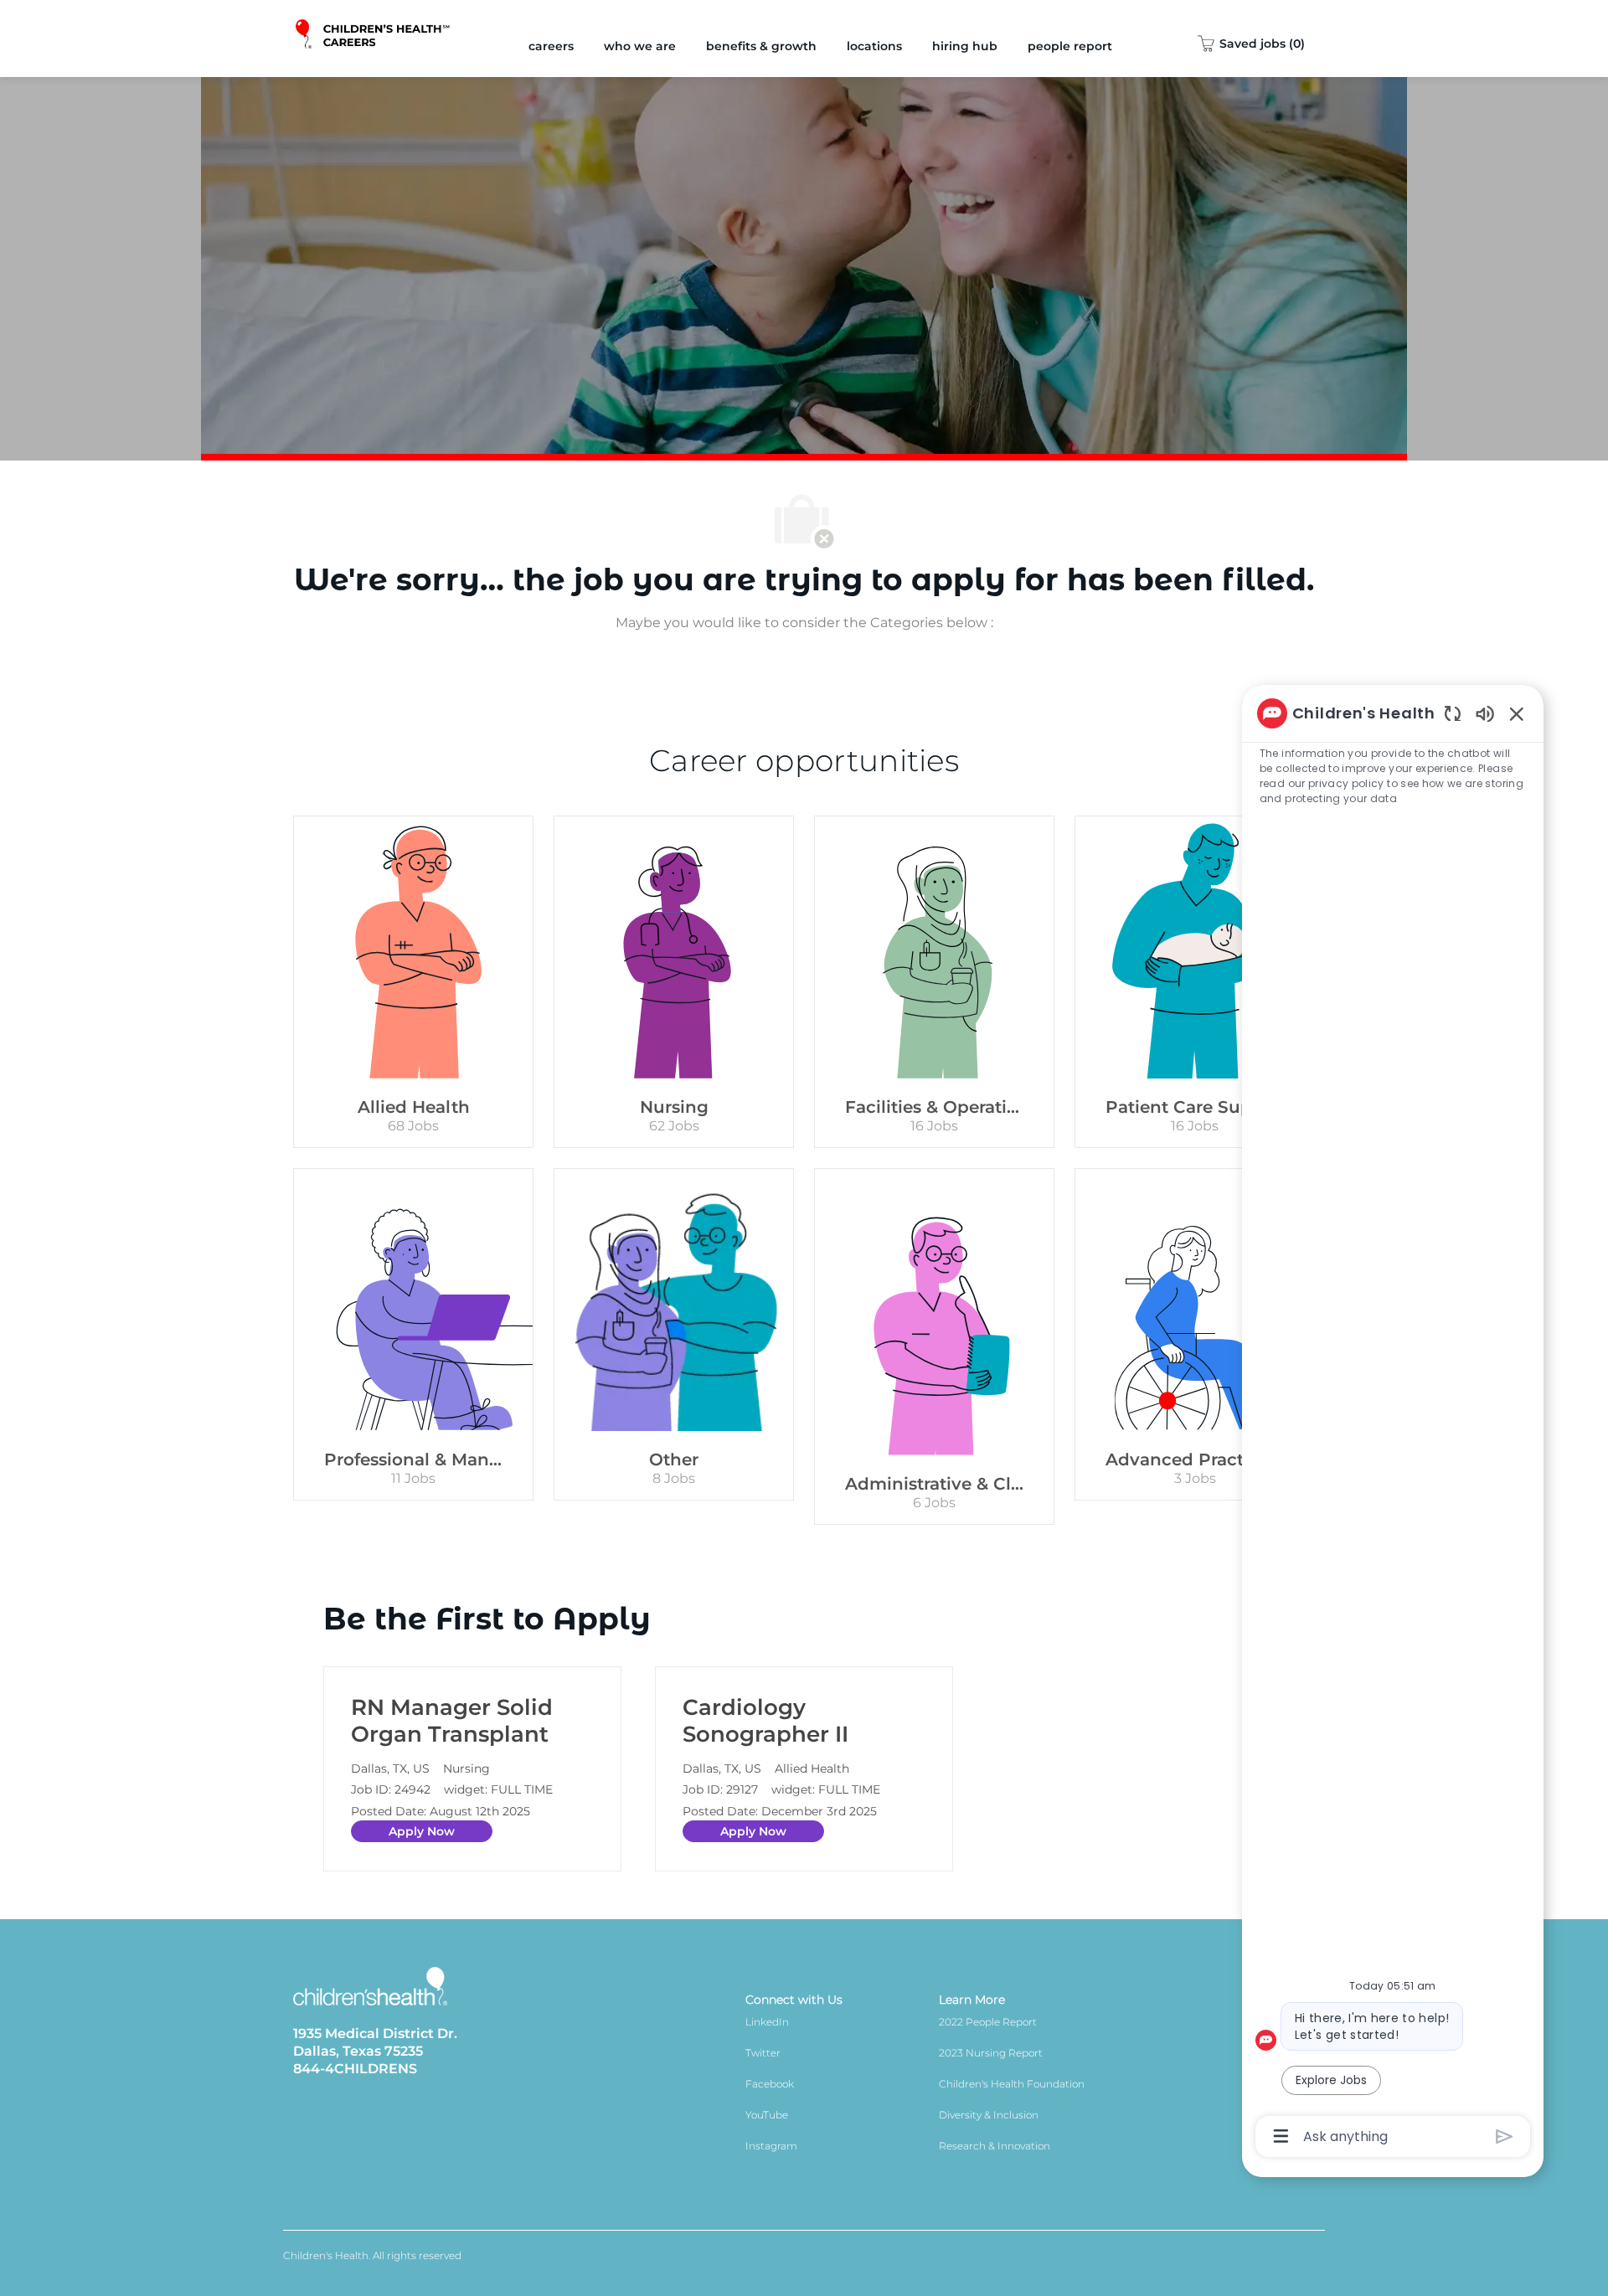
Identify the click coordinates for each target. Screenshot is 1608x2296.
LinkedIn (767, 2022)
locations (874, 46)
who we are (640, 46)
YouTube (767, 2115)
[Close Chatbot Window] (1517, 713)
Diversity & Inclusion (989, 2115)
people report (1070, 46)
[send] (1505, 2136)
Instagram (771, 2146)
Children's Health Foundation (1012, 2084)
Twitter (763, 2053)
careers (551, 46)
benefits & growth (761, 46)
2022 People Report (988, 2022)
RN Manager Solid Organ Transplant (452, 1721)
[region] (1393, 1423)
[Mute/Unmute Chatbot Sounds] (1485, 713)
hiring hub (965, 46)
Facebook (770, 2084)
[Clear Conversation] (1453, 713)
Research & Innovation (995, 2146)
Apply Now (422, 1831)
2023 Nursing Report (991, 2053)
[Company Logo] (374, 39)
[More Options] (1281, 2136)
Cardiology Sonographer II (765, 1721)
